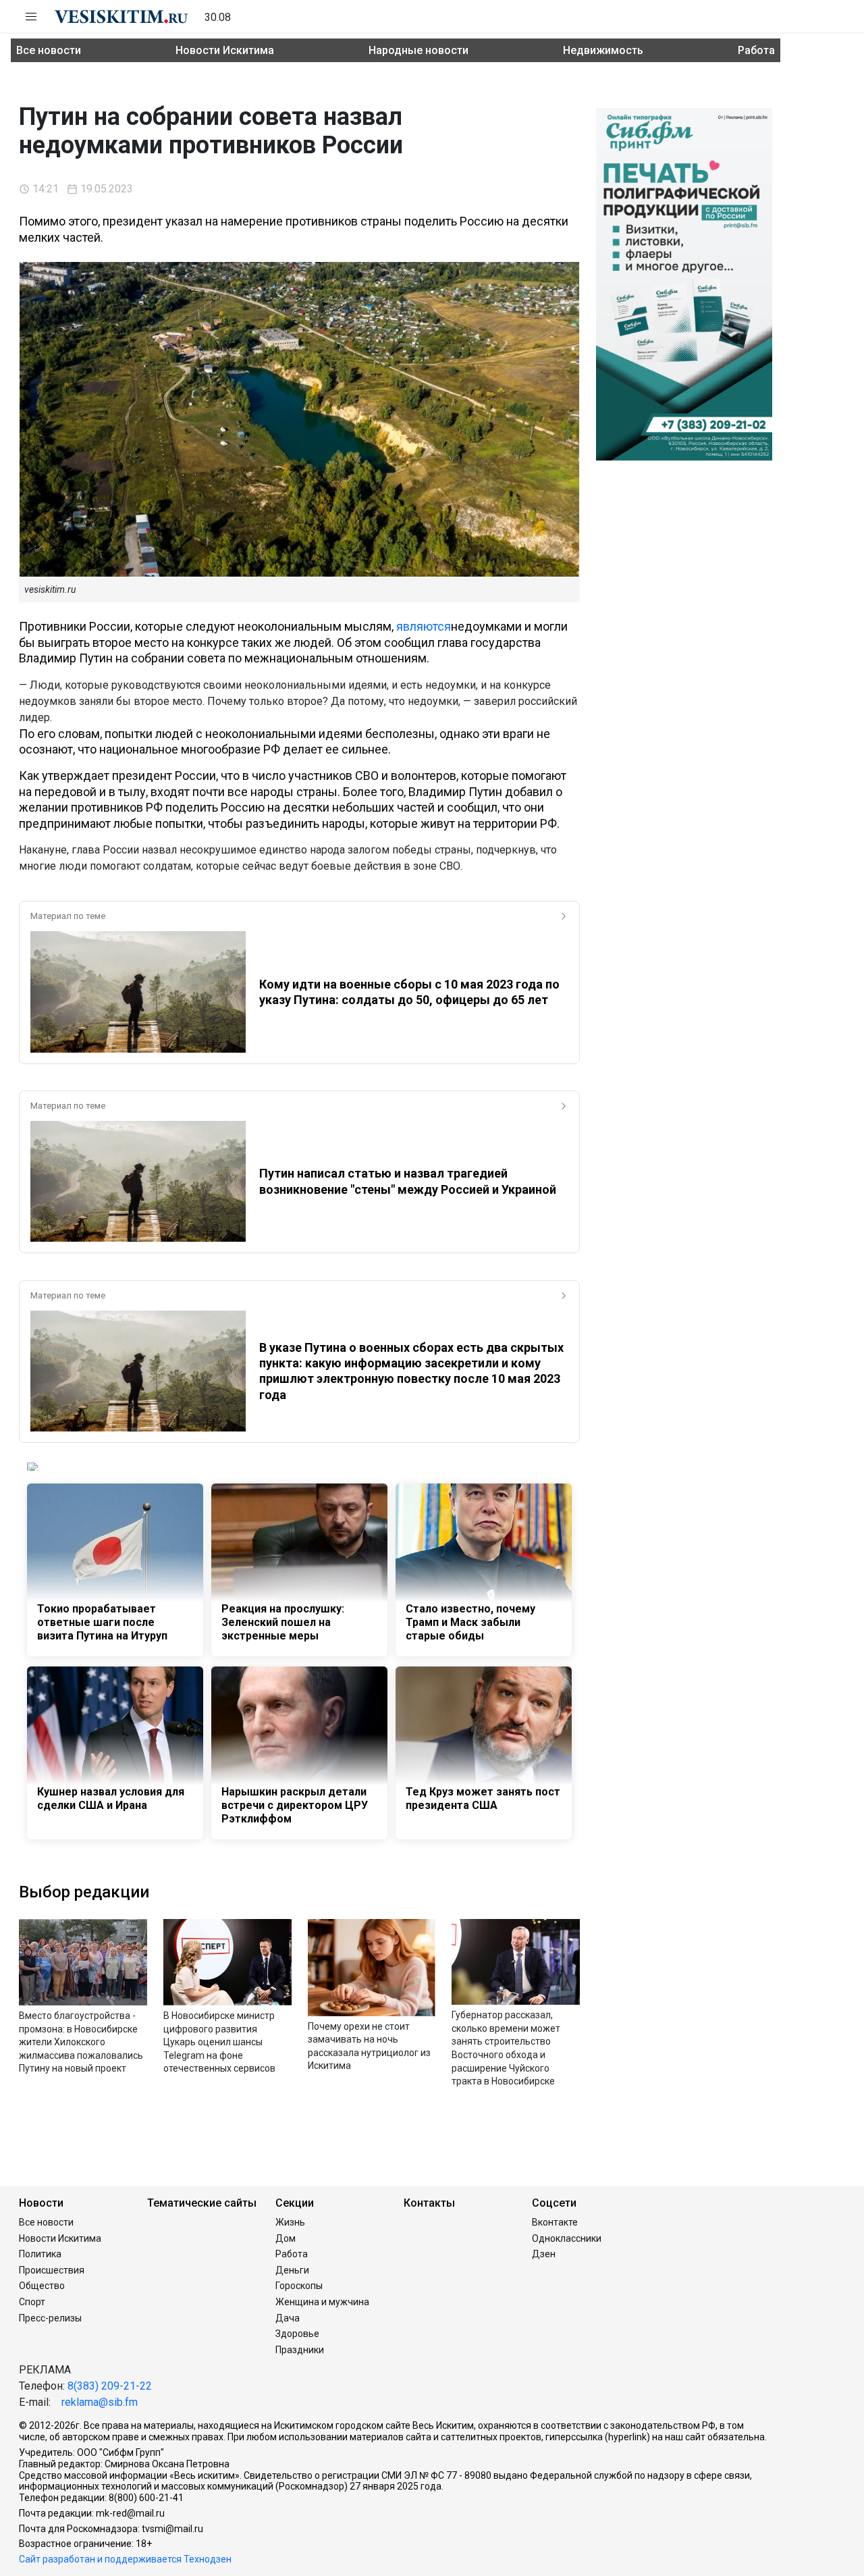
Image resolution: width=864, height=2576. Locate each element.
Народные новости (418, 50)
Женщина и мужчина (322, 2302)
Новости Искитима (225, 50)
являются (424, 626)
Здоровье (297, 2334)
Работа (756, 50)
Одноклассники (567, 2238)
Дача (288, 2318)
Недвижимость (603, 50)
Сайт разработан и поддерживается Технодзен (125, 2559)
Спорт (32, 2302)
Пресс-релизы (50, 2318)
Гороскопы (299, 2286)
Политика (40, 2254)
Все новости (49, 50)
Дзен (544, 2254)
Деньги (292, 2270)
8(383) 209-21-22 (110, 2386)
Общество (42, 2286)
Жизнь (290, 2222)
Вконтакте (555, 2222)
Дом (286, 2238)
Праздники (300, 2350)
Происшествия (52, 2270)
